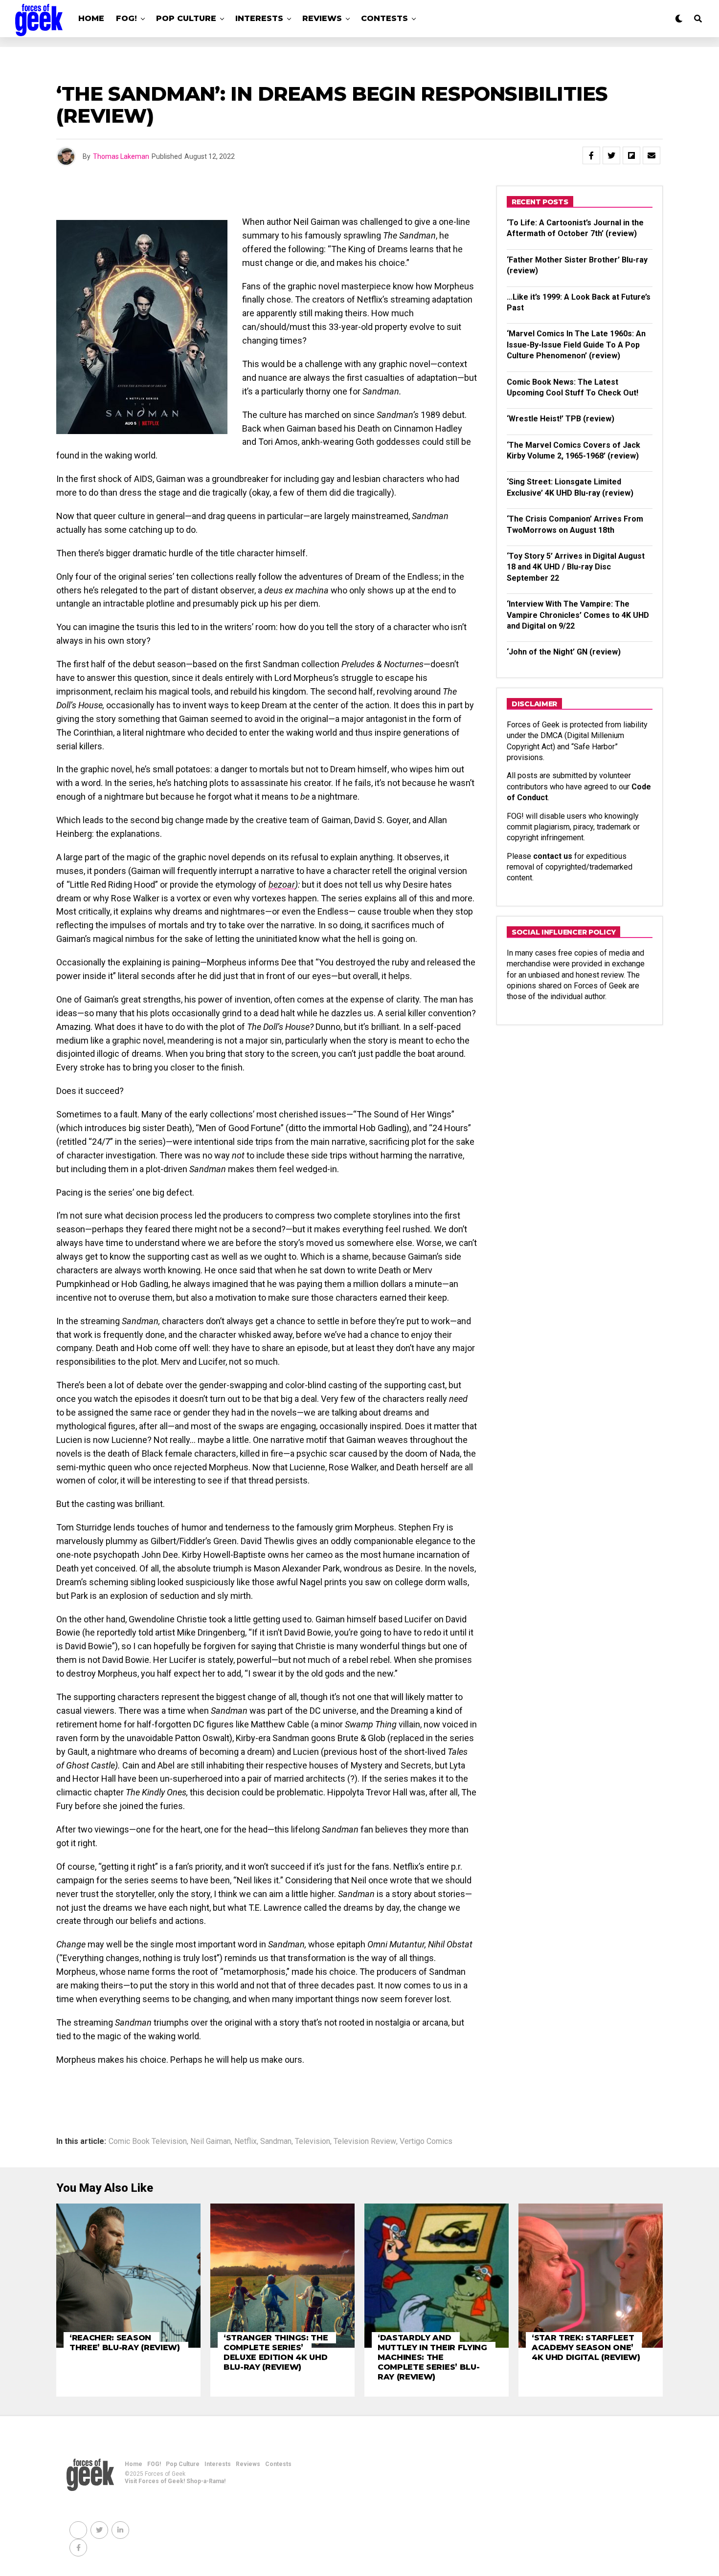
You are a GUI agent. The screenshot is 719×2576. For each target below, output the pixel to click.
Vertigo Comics (426, 2141)
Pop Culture (186, 18)
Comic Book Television (148, 2141)
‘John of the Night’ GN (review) (564, 652)
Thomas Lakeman (121, 156)
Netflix (246, 2141)
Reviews (322, 18)
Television (313, 2141)
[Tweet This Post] (611, 155)
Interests (259, 18)
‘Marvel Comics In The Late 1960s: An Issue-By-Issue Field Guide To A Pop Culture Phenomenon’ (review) (576, 345)
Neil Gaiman (211, 2141)
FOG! (126, 18)
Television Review (365, 2141)
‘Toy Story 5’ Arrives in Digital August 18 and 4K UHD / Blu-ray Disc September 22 (576, 567)
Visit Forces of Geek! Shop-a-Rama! (175, 2481)
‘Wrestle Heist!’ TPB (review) (561, 419)
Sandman (276, 2141)
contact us (553, 856)
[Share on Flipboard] (631, 155)
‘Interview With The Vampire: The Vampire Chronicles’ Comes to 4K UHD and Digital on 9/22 (578, 615)
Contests (384, 18)
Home (91, 18)
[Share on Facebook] (591, 155)
